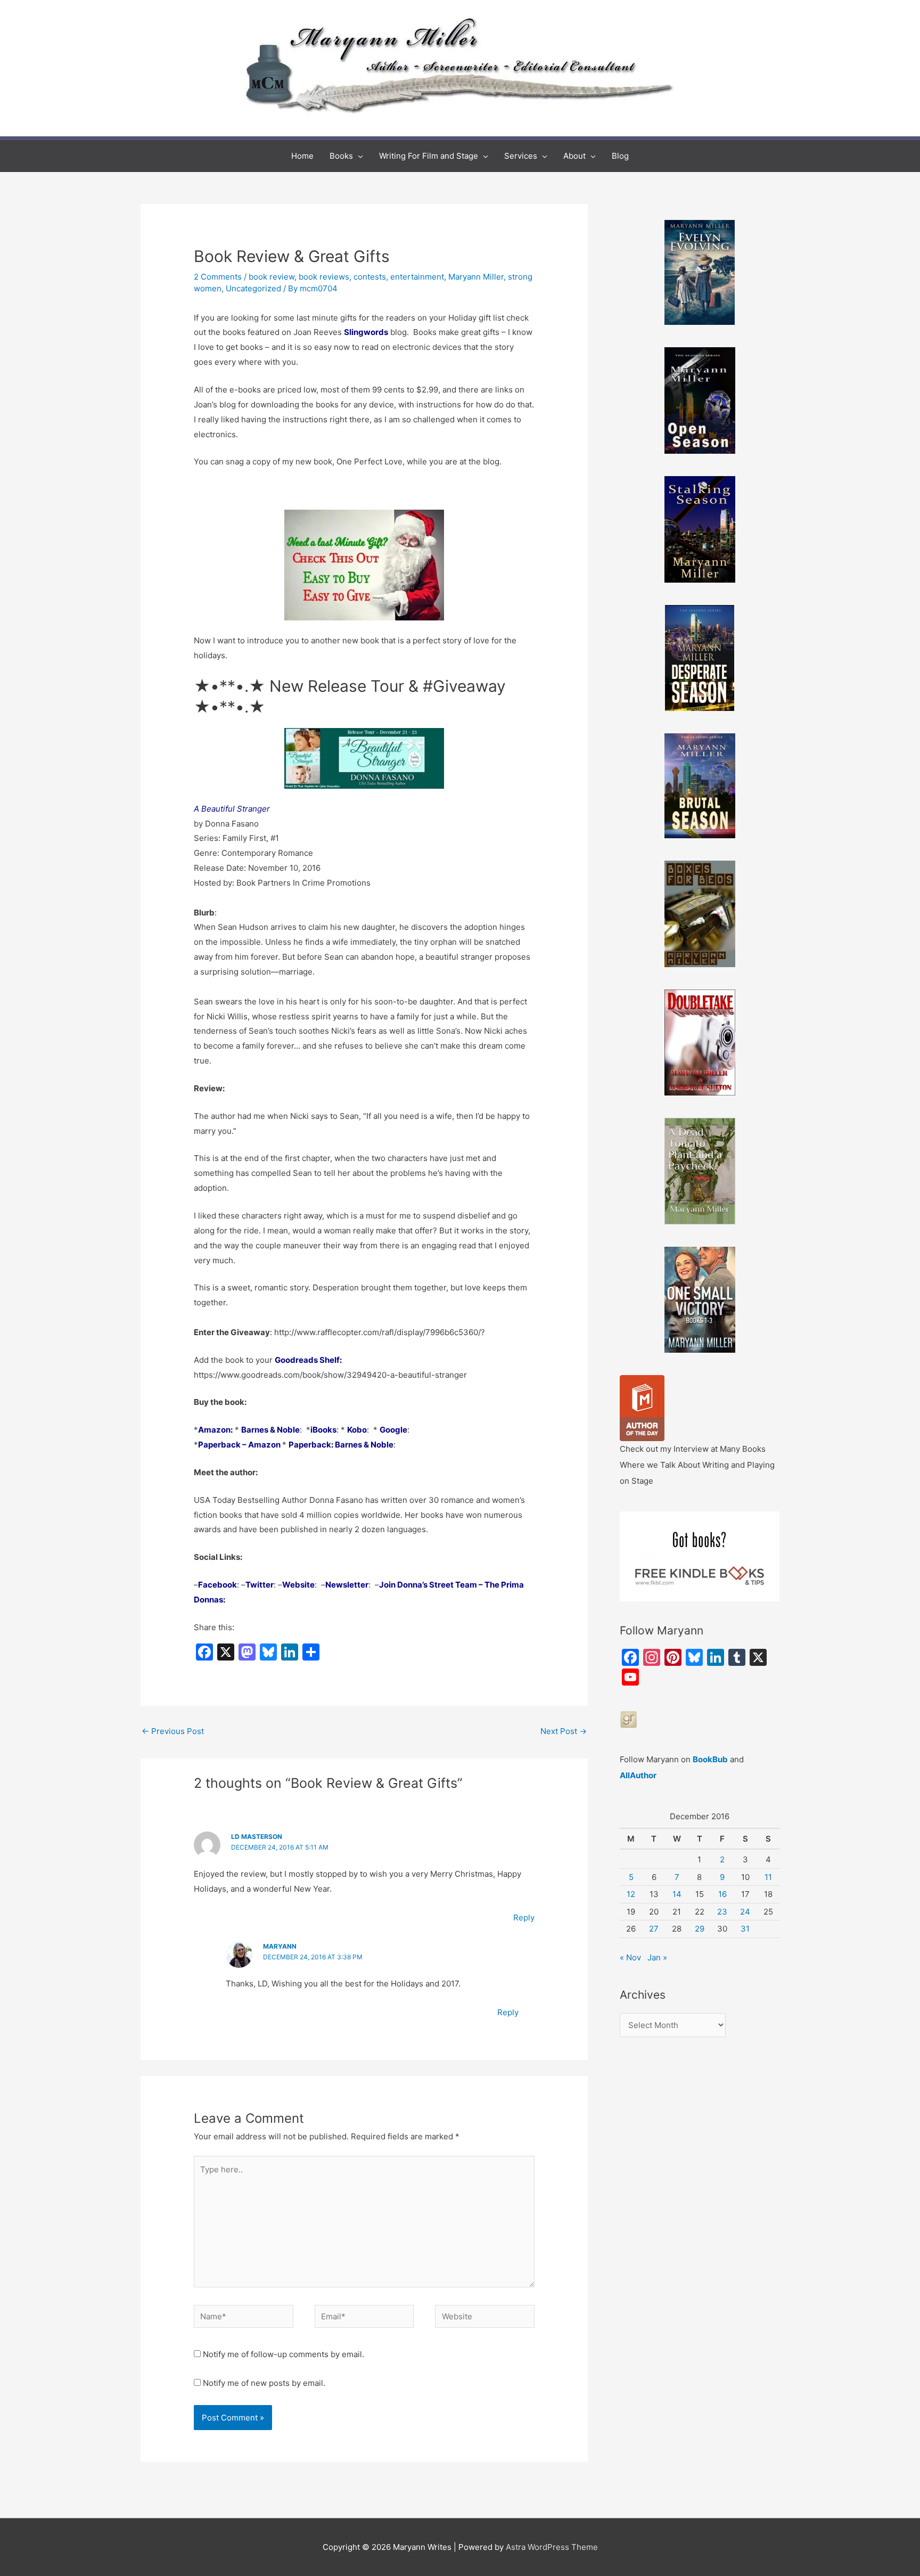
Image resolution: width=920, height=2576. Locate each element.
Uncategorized (253, 288)
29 (700, 1929)
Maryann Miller (476, 277)
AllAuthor (638, 1775)
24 (745, 1912)
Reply (524, 1917)
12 (631, 1894)
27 (654, 1929)
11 (768, 1877)
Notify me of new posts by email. (264, 2383)
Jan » (657, 1957)
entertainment (417, 277)
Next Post (564, 1731)
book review (272, 277)
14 (677, 1894)
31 (745, 1929)
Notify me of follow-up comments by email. (284, 2354)
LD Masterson (257, 1837)
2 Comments (218, 277)
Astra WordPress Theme (552, 2547)
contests (370, 277)
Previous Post (173, 1731)
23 (722, 1912)
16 (722, 1894)
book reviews (324, 277)
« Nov (630, 1957)
